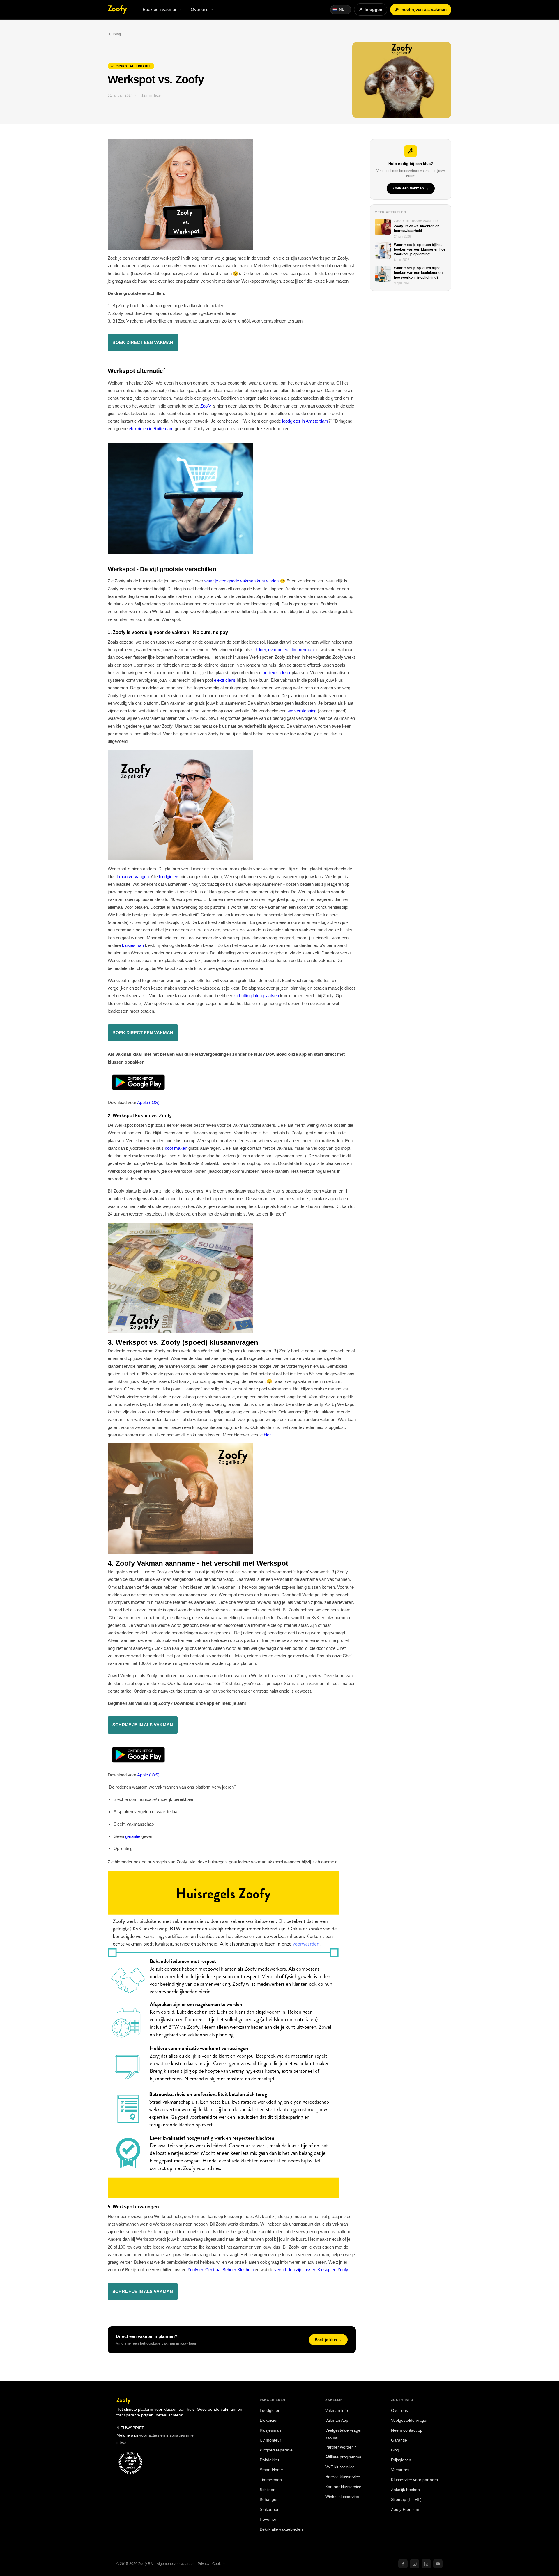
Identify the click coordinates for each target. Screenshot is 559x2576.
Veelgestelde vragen (410, 2420)
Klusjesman (270, 2430)
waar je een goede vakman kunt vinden (242, 581)
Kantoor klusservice (343, 2487)
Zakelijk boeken (405, 2490)
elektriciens (225, 680)
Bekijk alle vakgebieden (281, 2529)
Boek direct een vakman (143, 342)
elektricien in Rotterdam (151, 429)
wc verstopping (302, 711)
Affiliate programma (343, 2457)
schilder (259, 650)
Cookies (219, 2564)
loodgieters (169, 877)
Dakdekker (270, 2460)
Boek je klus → (328, 2340)
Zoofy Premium (405, 2509)
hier (267, 1435)
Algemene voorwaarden (176, 2564)
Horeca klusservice (343, 2477)
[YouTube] (438, 2564)
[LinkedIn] (426, 2564)
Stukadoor (269, 2509)
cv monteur (279, 650)
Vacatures (400, 2470)
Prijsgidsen (401, 2460)
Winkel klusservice (342, 2497)
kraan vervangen (133, 877)
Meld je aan (128, 2435)
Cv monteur (270, 2440)
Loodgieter (270, 2411)
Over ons (399, 2411)
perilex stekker (277, 673)
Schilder (267, 2490)
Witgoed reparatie (276, 2450)
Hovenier (268, 2519)
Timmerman (271, 2480)
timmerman (303, 650)
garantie (133, 1836)
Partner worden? (341, 2447)
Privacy (204, 2564)
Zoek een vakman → (411, 189)
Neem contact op (407, 2430)
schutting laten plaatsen (257, 996)
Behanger (269, 2500)
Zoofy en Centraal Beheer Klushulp (221, 2270)
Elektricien (269, 2420)
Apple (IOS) (148, 1102)
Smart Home (271, 2470)
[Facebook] (403, 2564)
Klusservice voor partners (414, 2480)
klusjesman (133, 945)
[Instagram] (415, 2564)
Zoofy (206, 406)
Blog (117, 34)
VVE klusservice (340, 2467)
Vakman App (337, 2420)
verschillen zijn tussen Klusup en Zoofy (311, 2270)
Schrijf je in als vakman (143, 2291)
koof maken (176, 1148)
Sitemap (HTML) (406, 2500)
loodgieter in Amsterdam (305, 421)
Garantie (399, 2440)
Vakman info (337, 2411)
